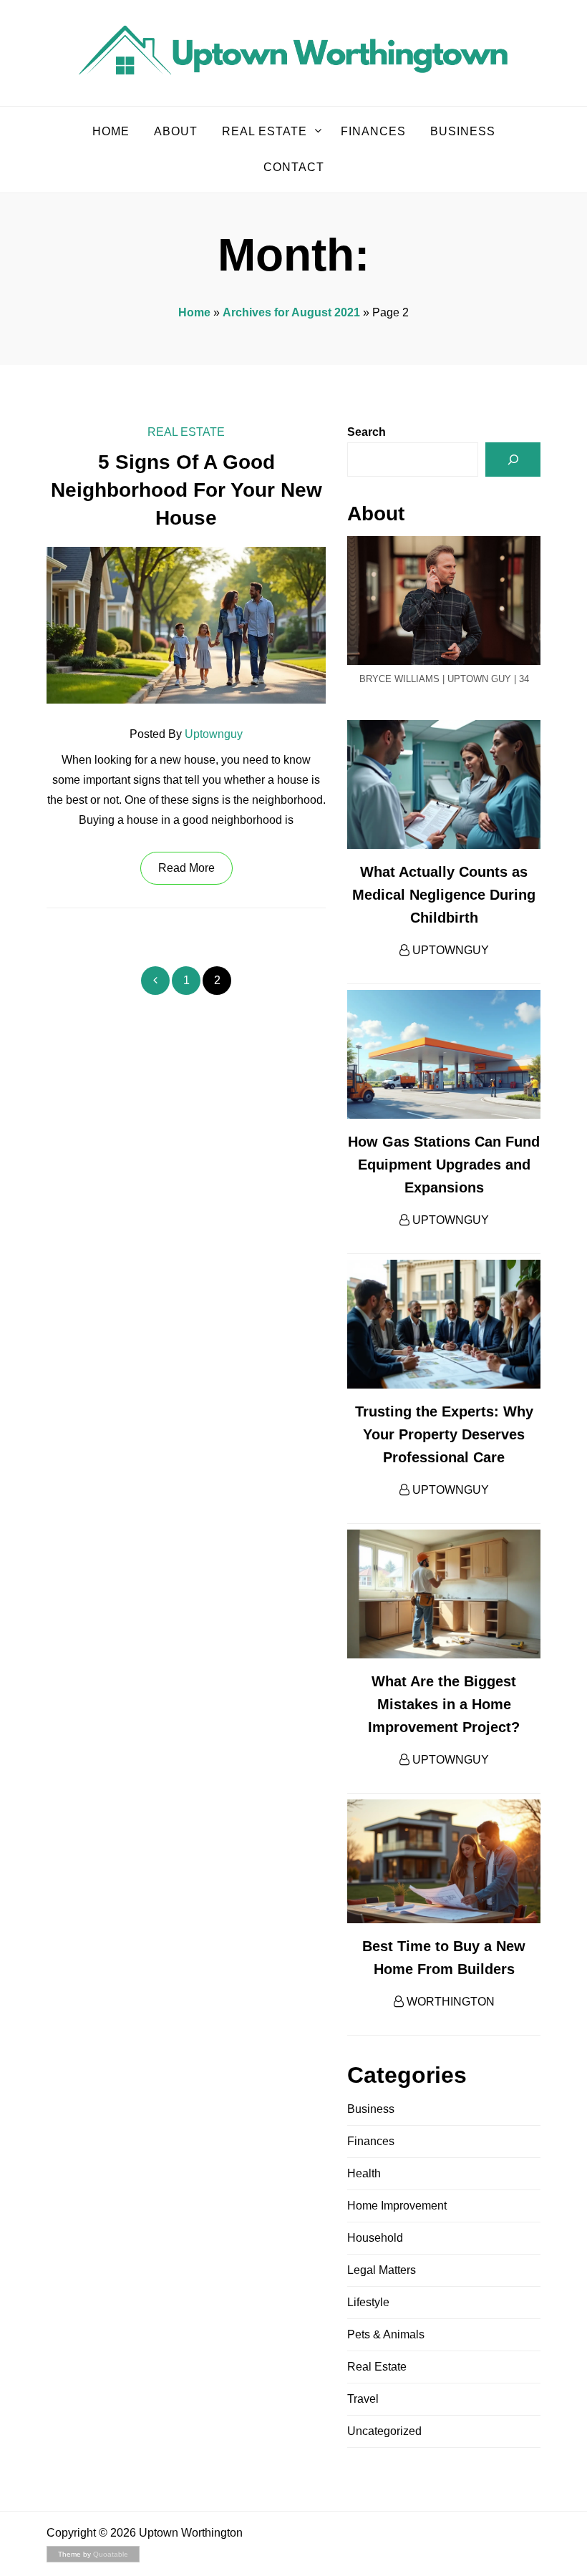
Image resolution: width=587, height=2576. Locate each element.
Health (364, 2173)
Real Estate (265, 131)
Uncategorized (384, 2431)
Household (375, 2238)
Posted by (186, 734)
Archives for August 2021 (291, 312)
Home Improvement (397, 2206)
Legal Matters (382, 2270)
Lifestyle (368, 2302)
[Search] (513, 460)
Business (463, 131)
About (176, 131)
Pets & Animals (386, 2334)
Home (111, 131)
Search (367, 432)
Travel (363, 2399)
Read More (186, 868)
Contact (294, 167)
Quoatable (111, 2554)
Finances (373, 131)
